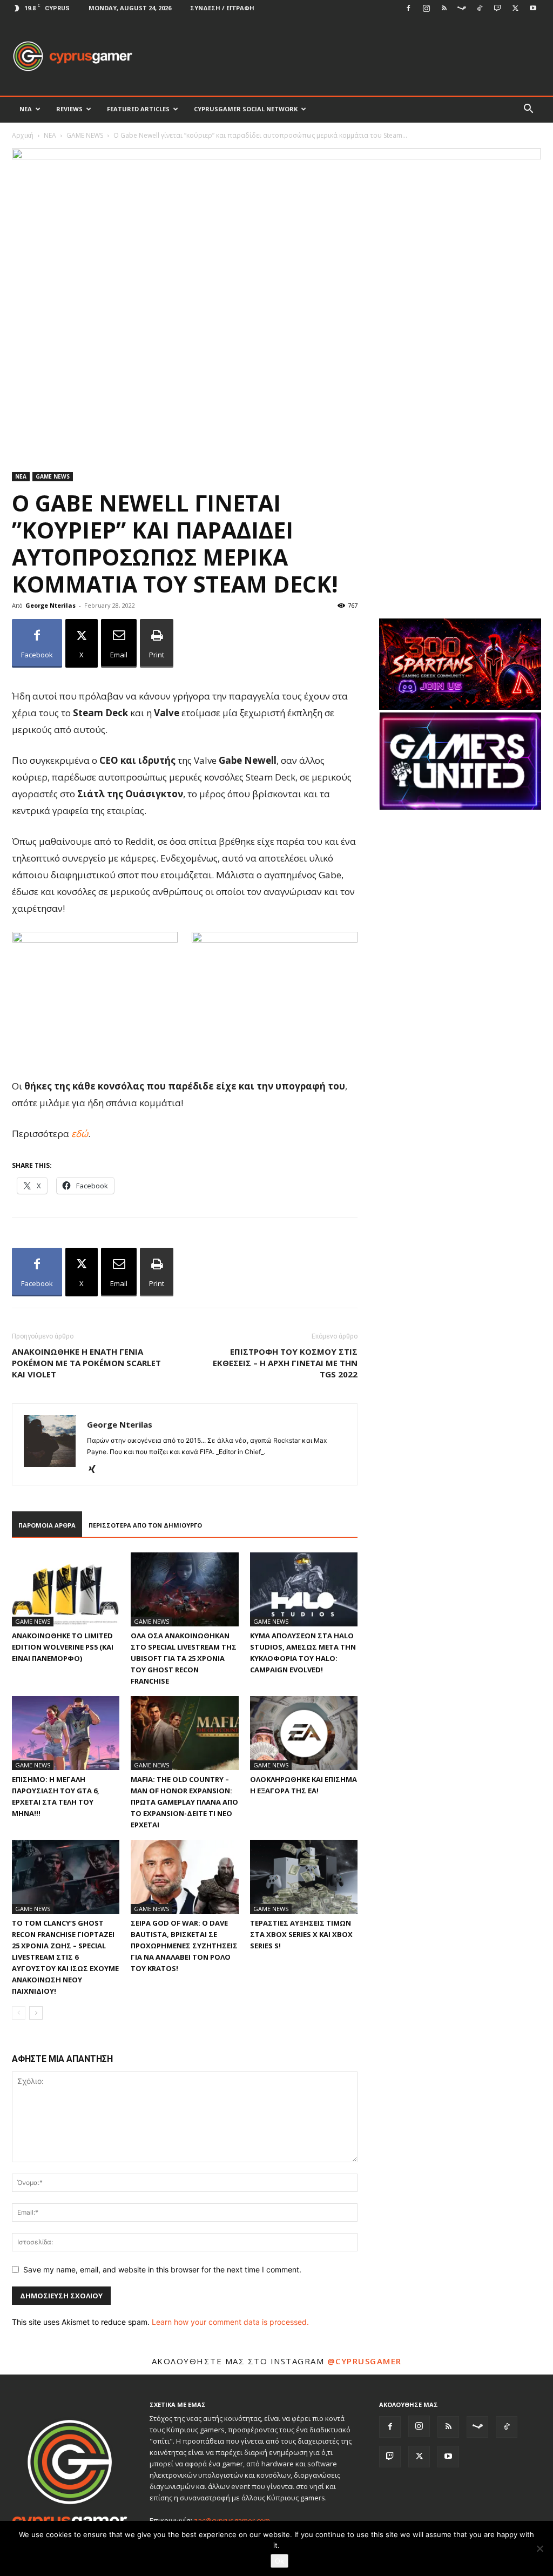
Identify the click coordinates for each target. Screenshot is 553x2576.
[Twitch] (497, 8)
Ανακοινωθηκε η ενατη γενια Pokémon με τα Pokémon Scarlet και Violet (86, 1363)
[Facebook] (408, 8)
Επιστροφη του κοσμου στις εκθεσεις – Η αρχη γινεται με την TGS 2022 (285, 1363)
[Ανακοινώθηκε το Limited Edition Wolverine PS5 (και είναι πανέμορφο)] (66, 1589)
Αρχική (23, 135)
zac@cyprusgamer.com (232, 2520)
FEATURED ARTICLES (138, 109)
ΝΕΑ (26, 109)
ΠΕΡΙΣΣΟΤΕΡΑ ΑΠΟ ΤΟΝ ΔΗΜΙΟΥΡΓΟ (145, 1525)
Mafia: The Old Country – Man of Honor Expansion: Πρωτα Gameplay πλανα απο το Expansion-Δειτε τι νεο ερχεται (184, 1802)
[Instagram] (426, 8)
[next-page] (36, 2013)
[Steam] (462, 8)
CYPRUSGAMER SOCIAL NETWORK (246, 109)
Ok (279, 2561)
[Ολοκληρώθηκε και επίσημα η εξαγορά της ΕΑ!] (304, 1733)
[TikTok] (480, 8)
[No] (539, 2548)
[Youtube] (533, 8)
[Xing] (96, 1470)
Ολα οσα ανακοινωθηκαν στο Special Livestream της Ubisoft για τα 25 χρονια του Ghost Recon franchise (184, 1658)
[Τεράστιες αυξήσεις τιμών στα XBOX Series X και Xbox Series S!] (304, 1877)
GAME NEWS (85, 135)
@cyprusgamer (365, 2361)
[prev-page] (19, 2013)
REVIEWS (69, 109)
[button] (528, 110)
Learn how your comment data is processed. (230, 2322)
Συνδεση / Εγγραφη (222, 8)
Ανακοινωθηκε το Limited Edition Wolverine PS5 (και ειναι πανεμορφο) (63, 1647)
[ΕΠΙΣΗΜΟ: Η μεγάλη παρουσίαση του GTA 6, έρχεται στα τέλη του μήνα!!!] (66, 1733)
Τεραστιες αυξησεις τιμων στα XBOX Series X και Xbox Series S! (301, 1934)
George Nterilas (50, 605)
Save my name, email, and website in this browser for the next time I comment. (162, 2269)
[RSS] (444, 8)
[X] (515, 8)
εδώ (80, 1134)
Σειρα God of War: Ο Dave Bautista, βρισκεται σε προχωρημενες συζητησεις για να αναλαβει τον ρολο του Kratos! (184, 1946)
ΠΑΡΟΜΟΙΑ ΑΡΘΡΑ (47, 1525)
